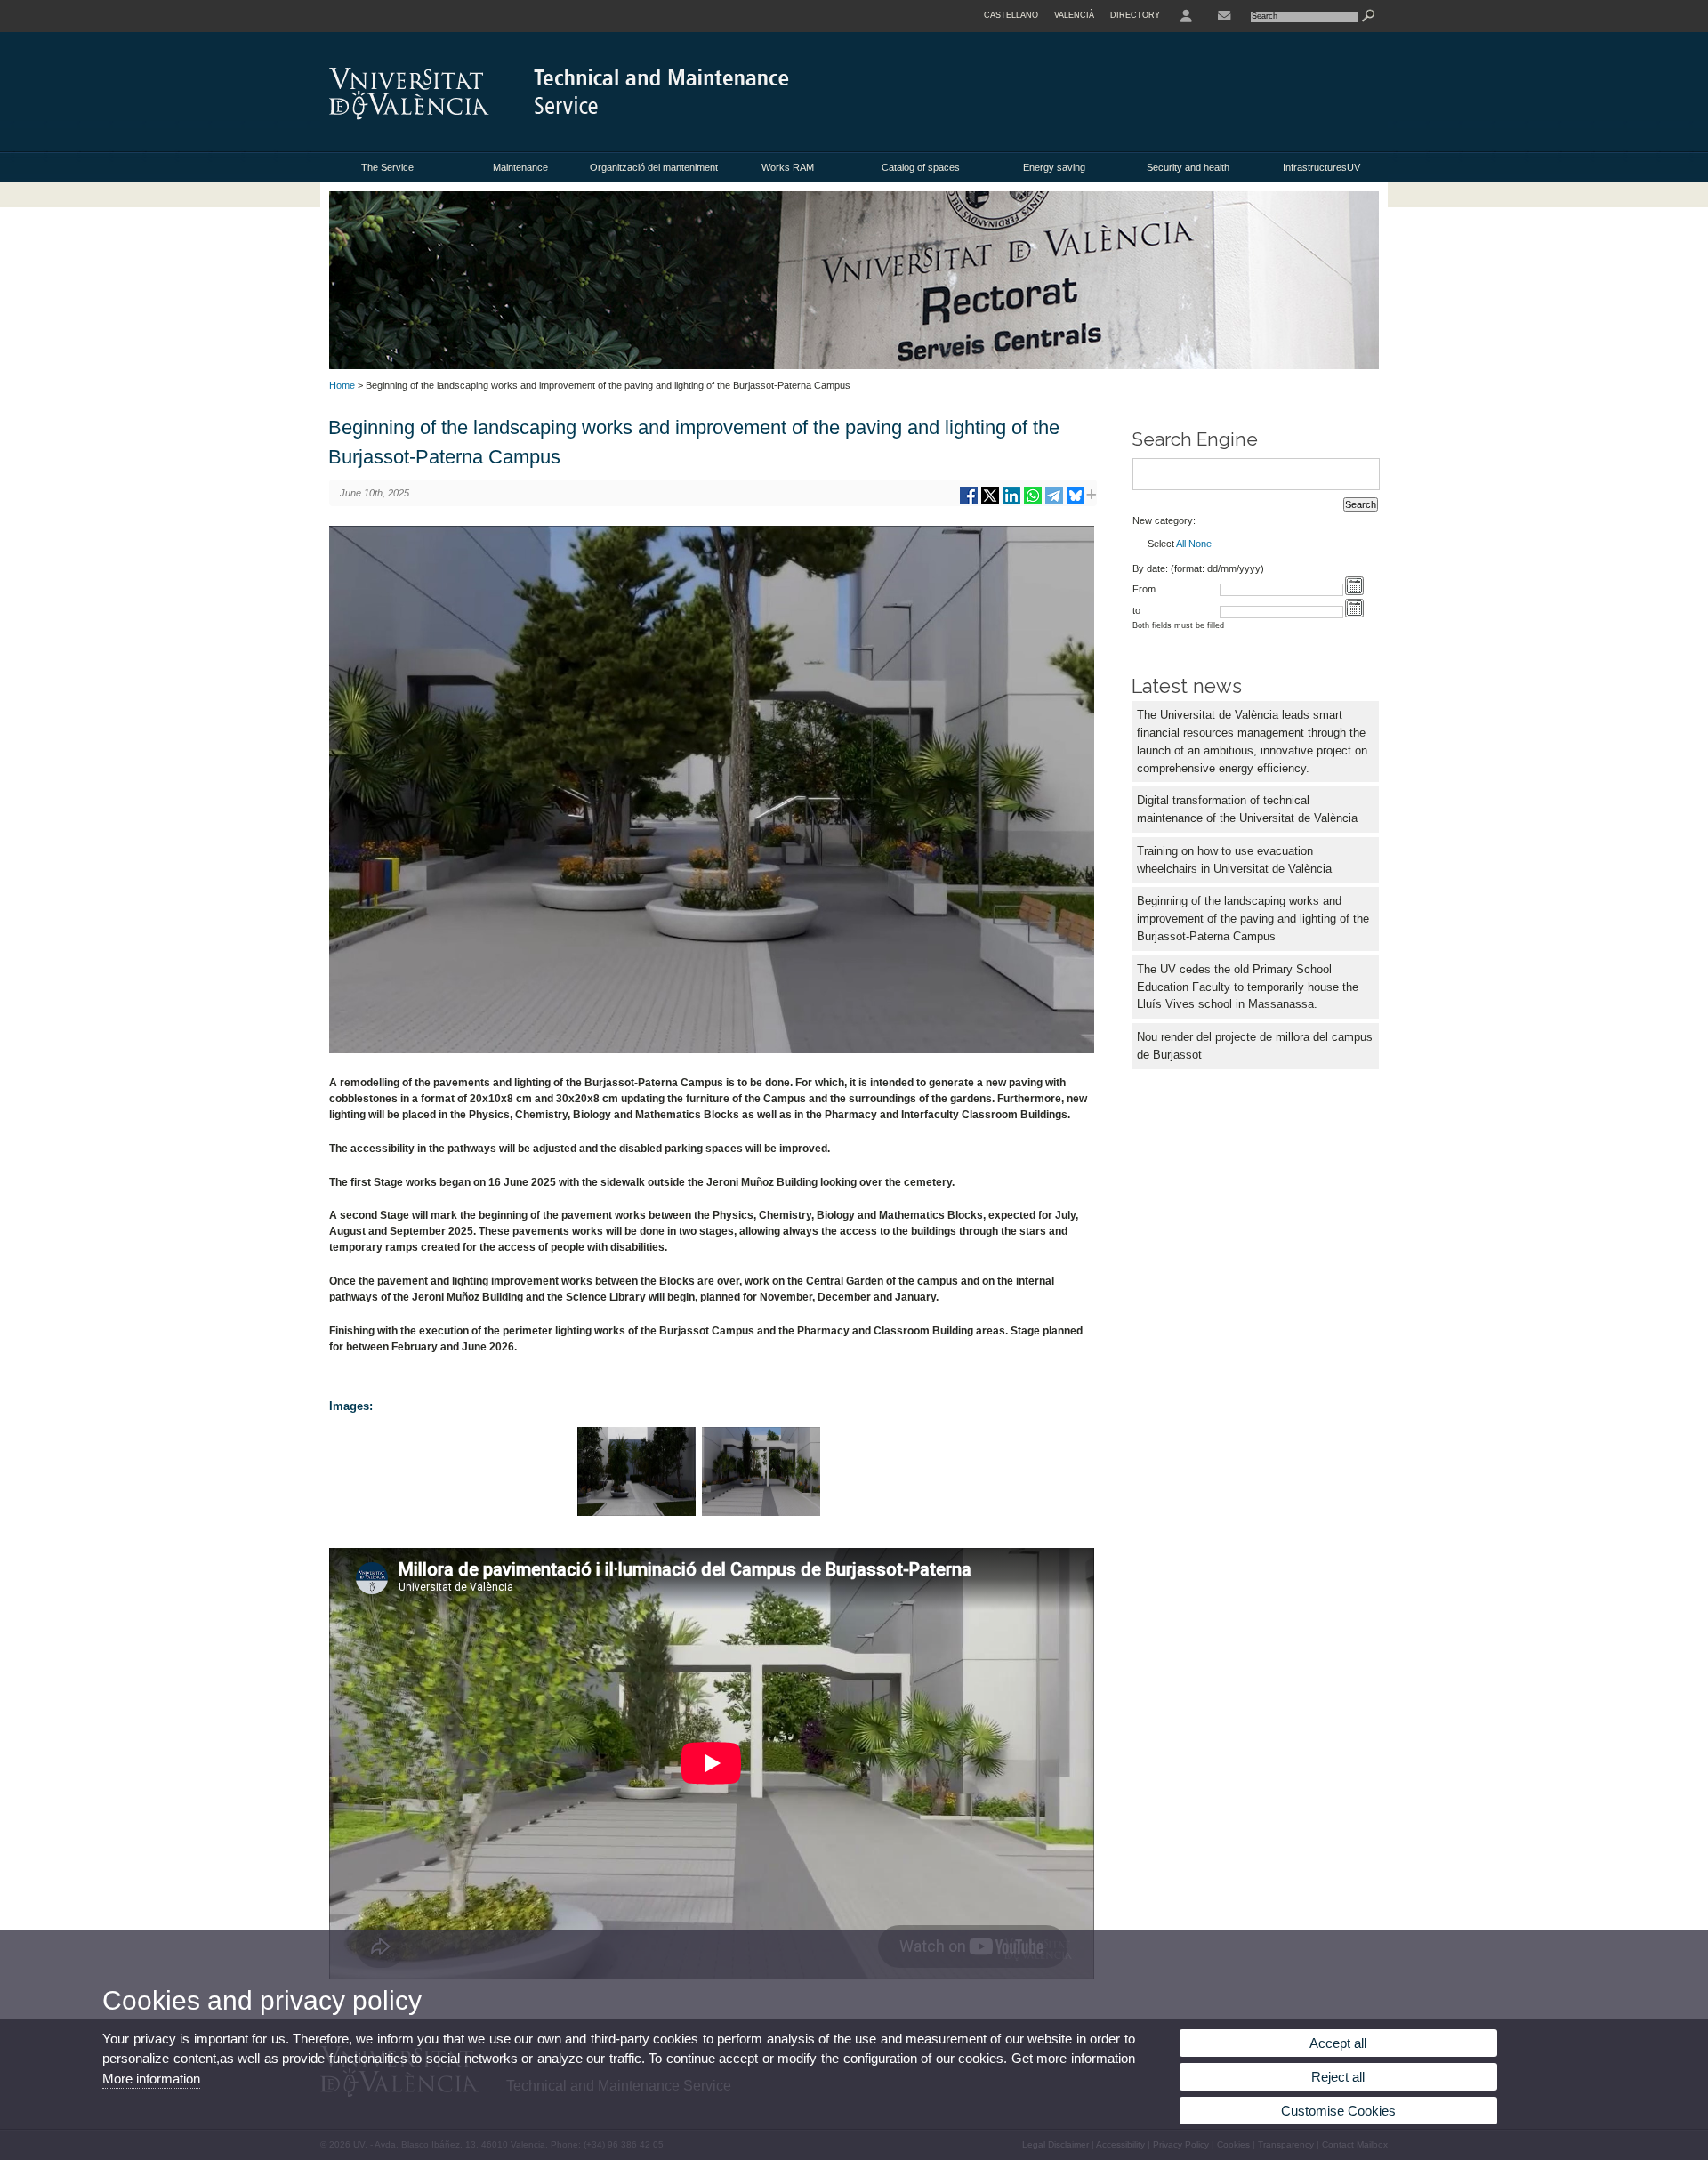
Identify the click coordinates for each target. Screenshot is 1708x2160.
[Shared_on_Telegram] (1054, 502)
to (1136, 610)
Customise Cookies (1338, 2111)
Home (342, 385)
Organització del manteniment (654, 167)
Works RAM (788, 167)
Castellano (1011, 15)
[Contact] (1224, 16)
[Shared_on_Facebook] (969, 502)
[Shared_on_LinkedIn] (1011, 502)
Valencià (1074, 15)
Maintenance (520, 167)
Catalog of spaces (921, 167)
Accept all (1338, 2043)
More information (151, 2079)
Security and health (1188, 167)
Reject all (1338, 2077)
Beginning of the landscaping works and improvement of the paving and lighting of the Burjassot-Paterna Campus (1253, 919)
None (1200, 544)
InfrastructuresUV (1321, 167)
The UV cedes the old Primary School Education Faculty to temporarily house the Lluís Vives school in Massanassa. (1248, 987)
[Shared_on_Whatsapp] (1033, 502)
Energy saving (1054, 167)
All (1181, 544)
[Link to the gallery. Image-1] (636, 1512)
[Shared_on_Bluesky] (1076, 502)
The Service (387, 167)
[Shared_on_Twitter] (990, 502)
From (1144, 589)
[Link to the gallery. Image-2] (761, 1512)
